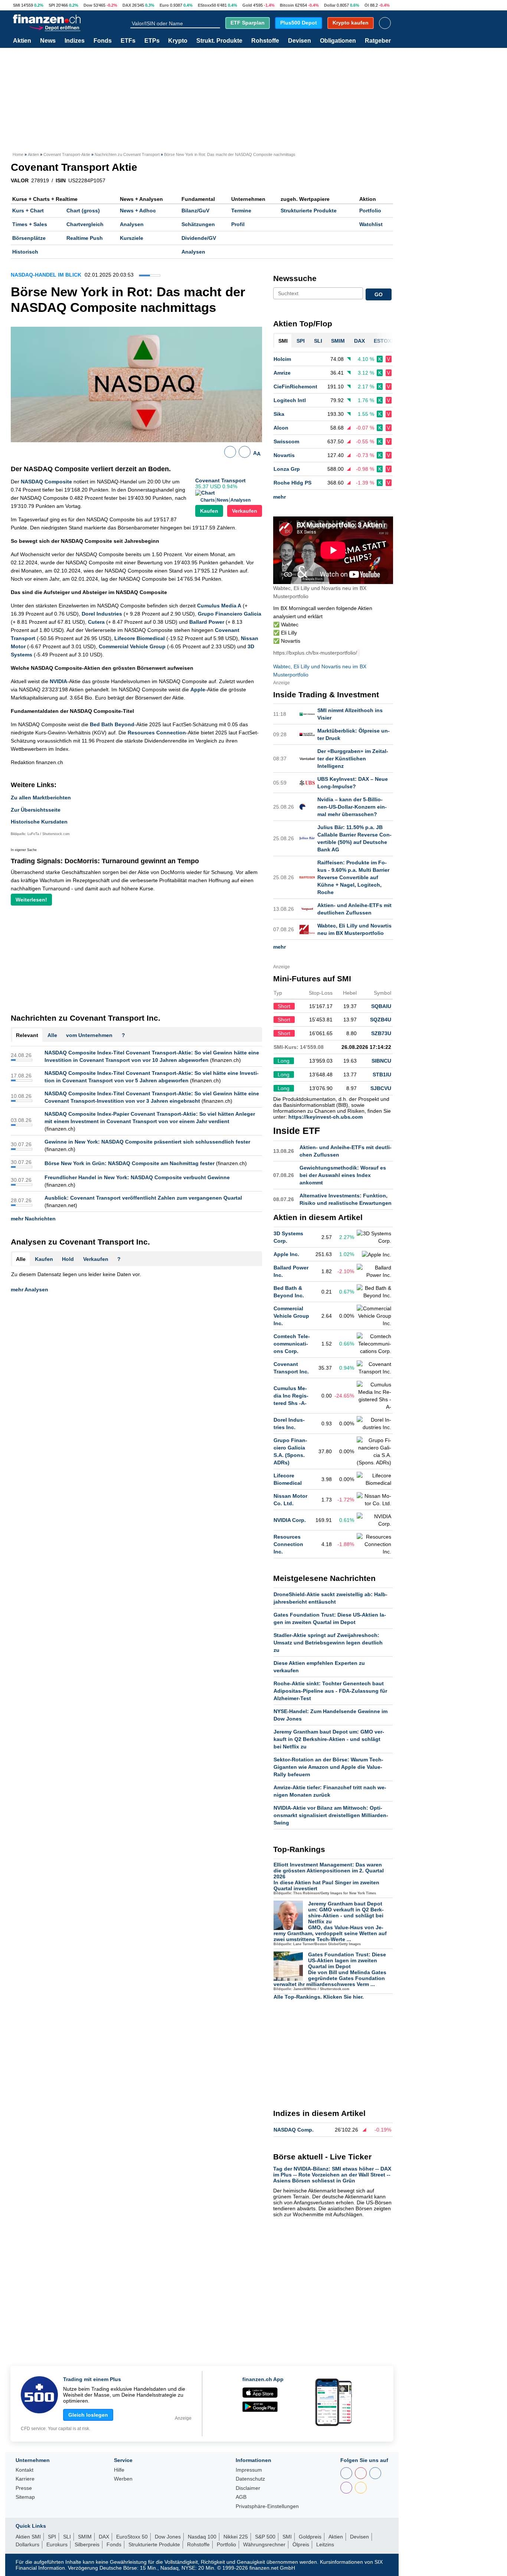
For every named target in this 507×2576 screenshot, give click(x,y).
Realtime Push (85, 238)
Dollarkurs (27, 2544)
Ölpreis (301, 2544)
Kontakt (24, 2470)
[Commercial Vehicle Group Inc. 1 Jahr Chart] (374, 1316)
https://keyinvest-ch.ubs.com (326, 1117)
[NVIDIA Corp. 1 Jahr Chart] (374, 1520)
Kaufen (209, 511)
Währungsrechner (264, 2544)
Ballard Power (207, 622)
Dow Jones (168, 2537)
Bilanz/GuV (195, 211)
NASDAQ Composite (46, 482)
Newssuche (295, 278)
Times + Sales (30, 224)
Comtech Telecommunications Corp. (292, 1344)
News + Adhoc (138, 211)
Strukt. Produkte (219, 41)
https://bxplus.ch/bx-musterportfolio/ (315, 653)
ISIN (61, 180)
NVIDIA (58, 681)
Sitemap (25, 2497)
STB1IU (382, 1075)
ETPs (152, 41)
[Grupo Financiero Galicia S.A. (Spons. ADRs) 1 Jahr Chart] (374, 1451)
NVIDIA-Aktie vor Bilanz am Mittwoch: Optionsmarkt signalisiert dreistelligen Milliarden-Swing (331, 1815)
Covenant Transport (220, 480)
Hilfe (119, 2470)
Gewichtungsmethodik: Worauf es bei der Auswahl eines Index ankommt (343, 1175)
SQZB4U (381, 1020)
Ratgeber (378, 41)
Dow (88, 5)
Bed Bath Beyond (112, 724)
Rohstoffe (265, 41)
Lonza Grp (287, 469)
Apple (198, 689)
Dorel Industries (102, 614)
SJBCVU (381, 1088)
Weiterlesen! (31, 900)
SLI (67, 2537)
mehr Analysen (30, 1289)
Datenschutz (250, 2479)
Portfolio (370, 211)
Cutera (96, 622)
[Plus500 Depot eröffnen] (55, 27)
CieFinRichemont (295, 387)
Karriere (25, 2479)
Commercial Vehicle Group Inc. (291, 1316)
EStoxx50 (207, 5)
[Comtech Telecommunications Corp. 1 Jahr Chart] (374, 1344)
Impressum (249, 2470)
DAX (127, 5)
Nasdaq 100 (202, 2537)
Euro (164, 5)
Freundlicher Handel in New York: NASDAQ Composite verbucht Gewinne (137, 1177)
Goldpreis (310, 2537)
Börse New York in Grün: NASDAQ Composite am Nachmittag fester (130, 1163)
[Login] (385, 23)
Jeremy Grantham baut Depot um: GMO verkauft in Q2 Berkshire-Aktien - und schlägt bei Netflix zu (329, 1739)
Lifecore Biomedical (140, 638)
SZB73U (381, 1033)
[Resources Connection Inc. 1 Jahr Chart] (374, 1544)
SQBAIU (381, 1006)
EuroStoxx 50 (132, 2537)
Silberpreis (87, 2544)
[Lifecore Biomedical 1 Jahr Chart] (374, 1479)
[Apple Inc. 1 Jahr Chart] (377, 1255)
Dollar (330, 5)
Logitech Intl (290, 400)
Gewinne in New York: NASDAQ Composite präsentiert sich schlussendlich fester (147, 1142)
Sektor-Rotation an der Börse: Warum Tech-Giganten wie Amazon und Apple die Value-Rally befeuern (328, 1767)
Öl (367, 5)
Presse (24, 2488)
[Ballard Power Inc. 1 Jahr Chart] (374, 1271)
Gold (247, 5)
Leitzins (325, 2544)
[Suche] (217, 23)
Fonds (103, 41)
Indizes (75, 41)
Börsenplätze (29, 238)
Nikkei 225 (236, 2537)
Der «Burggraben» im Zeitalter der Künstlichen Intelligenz (353, 759)
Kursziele (132, 238)
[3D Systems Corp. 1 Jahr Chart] (374, 1237)
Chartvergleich (85, 224)
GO (379, 294)
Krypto (178, 41)
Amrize (282, 373)
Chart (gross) (83, 211)
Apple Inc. (286, 1254)
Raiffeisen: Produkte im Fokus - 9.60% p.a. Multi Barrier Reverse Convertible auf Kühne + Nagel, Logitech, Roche (353, 877)
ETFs (128, 41)
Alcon (281, 428)
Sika (279, 414)
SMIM (85, 2537)
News (48, 41)
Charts (208, 500)
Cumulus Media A (219, 606)
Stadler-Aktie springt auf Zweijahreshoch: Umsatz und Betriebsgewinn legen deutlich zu (328, 1643)
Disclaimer (248, 2488)
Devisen (300, 41)
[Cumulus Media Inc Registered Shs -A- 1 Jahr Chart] (374, 1396)
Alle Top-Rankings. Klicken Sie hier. (319, 1997)
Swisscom (286, 441)
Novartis (284, 455)
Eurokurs (57, 2544)
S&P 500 (265, 2537)
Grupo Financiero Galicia (230, 614)
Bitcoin (287, 5)
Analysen (132, 224)
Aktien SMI (28, 2537)
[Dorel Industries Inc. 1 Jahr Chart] (374, 1424)
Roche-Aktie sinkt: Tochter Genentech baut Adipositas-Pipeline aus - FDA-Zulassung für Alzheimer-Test (330, 1691)
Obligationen (338, 41)
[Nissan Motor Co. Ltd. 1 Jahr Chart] (374, 1500)
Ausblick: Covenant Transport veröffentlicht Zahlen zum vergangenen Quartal (143, 1198)
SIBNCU (381, 1061)
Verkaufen (245, 511)
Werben (123, 2479)
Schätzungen (198, 224)
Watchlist (371, 224)
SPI (52, 5)
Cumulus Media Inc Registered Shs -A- (291, 1396)
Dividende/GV (199, 238)
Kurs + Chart (28, 211)
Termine (241, 211)
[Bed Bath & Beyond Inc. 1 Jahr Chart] (374, 1292)
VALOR (20, 180)
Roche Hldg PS (292, 483)
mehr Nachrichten (33, 1219)
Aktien (22, 41)
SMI (17, 5)
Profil (238, 224)
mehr (279, 497)
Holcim (282, 359)
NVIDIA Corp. (290, 1520)
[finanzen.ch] (47, 19)
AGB (241, 2497)
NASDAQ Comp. (294, 2130)
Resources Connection (157, 733)
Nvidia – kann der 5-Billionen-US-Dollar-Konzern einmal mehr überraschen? (352, 807)
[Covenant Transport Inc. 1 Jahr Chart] (374, 1368)
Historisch (25, 252)
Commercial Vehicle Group (132, 646)
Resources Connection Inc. (288, 1544)
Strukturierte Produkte (309, 211)
